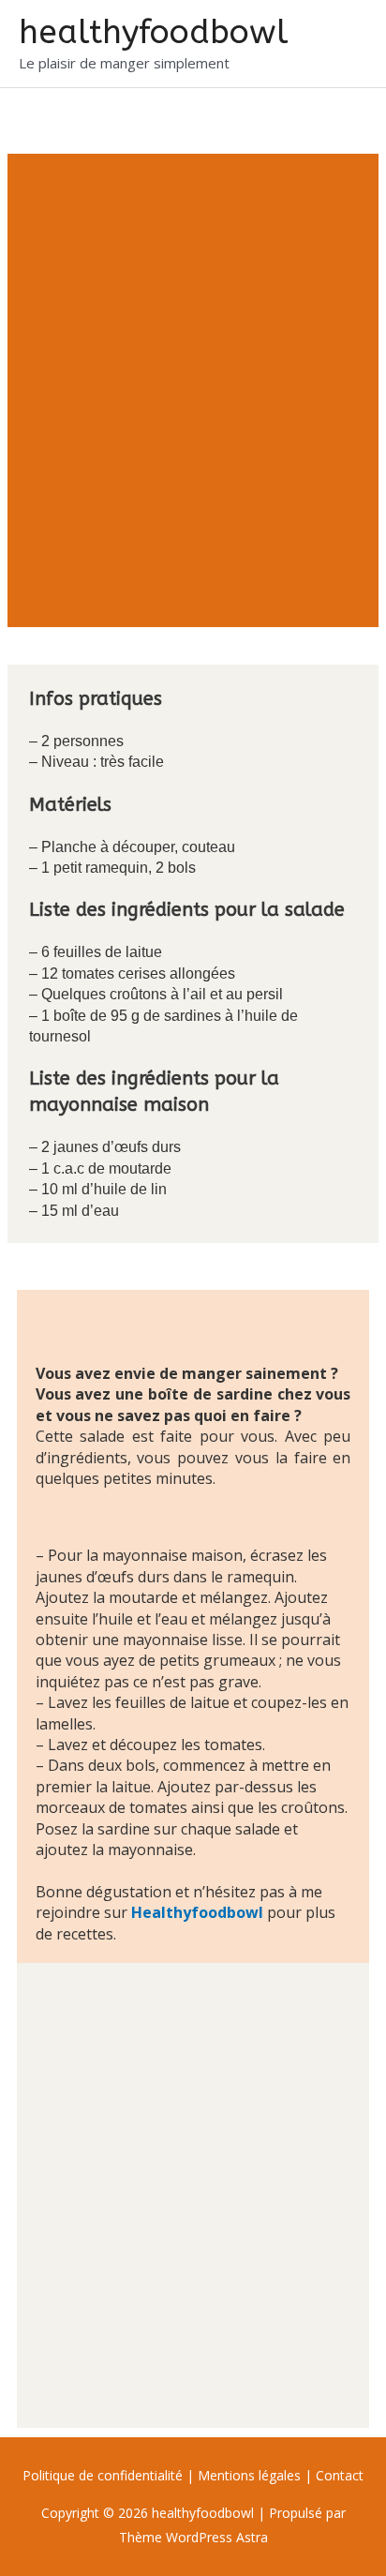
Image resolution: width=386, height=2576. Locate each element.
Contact (340, 2475)
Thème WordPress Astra (193, 2537)
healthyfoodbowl (154, 32)
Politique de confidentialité (104, 2475)
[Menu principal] (347, 43)
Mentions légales (249, 2475)
